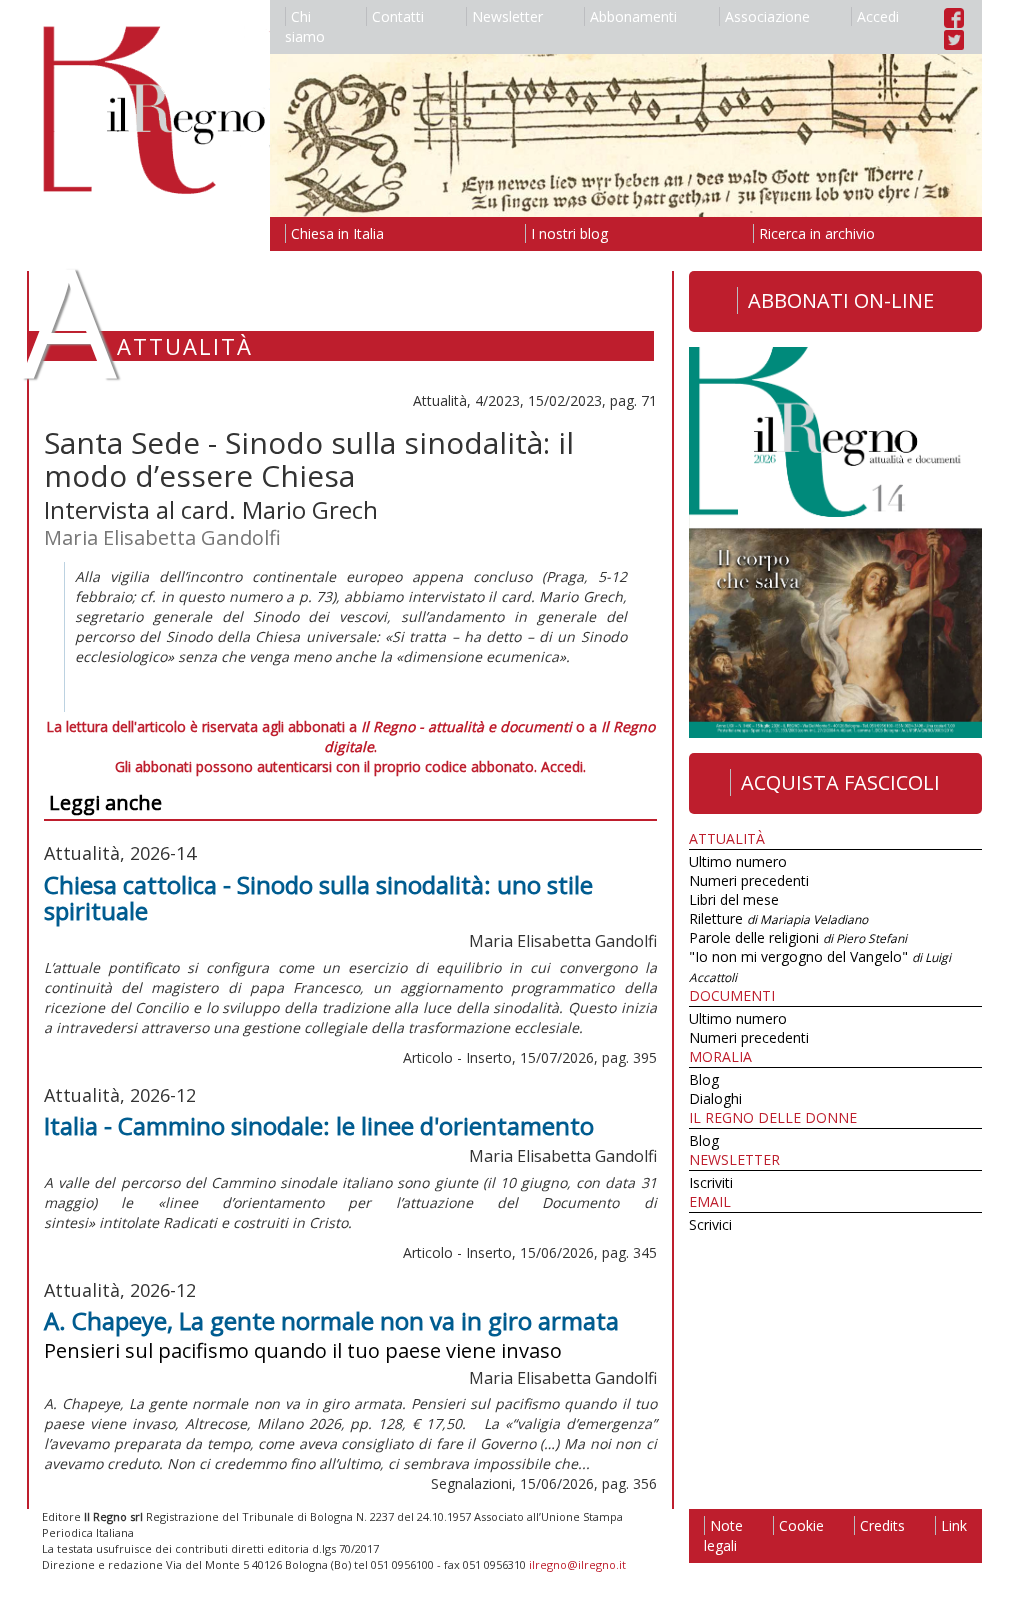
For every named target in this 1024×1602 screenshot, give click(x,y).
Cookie (801, 1525)
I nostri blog (569, 233)
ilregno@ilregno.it (577, 1564)
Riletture (778, 918)
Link (954, 1525)
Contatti (398, 16)
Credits (882, 1525)
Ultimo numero (738, 861)
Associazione (767, 16)
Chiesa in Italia (337, 233)
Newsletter (507, 16)
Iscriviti (711, 1182)
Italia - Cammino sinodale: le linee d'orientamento (319, 1125)
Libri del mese (734, 899)
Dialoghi (715, 1098)
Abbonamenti (633, 16)
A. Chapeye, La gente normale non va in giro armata (331, 1320)
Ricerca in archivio (817, 233)
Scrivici (710, 1224)
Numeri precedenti (749, 880)
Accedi (878, 16)
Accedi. (563, 766)
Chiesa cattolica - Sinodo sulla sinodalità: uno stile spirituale (318, 897)
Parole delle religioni (798, 937)
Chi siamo (305, 26)
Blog (704, 1079)
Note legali (723, 1535)
